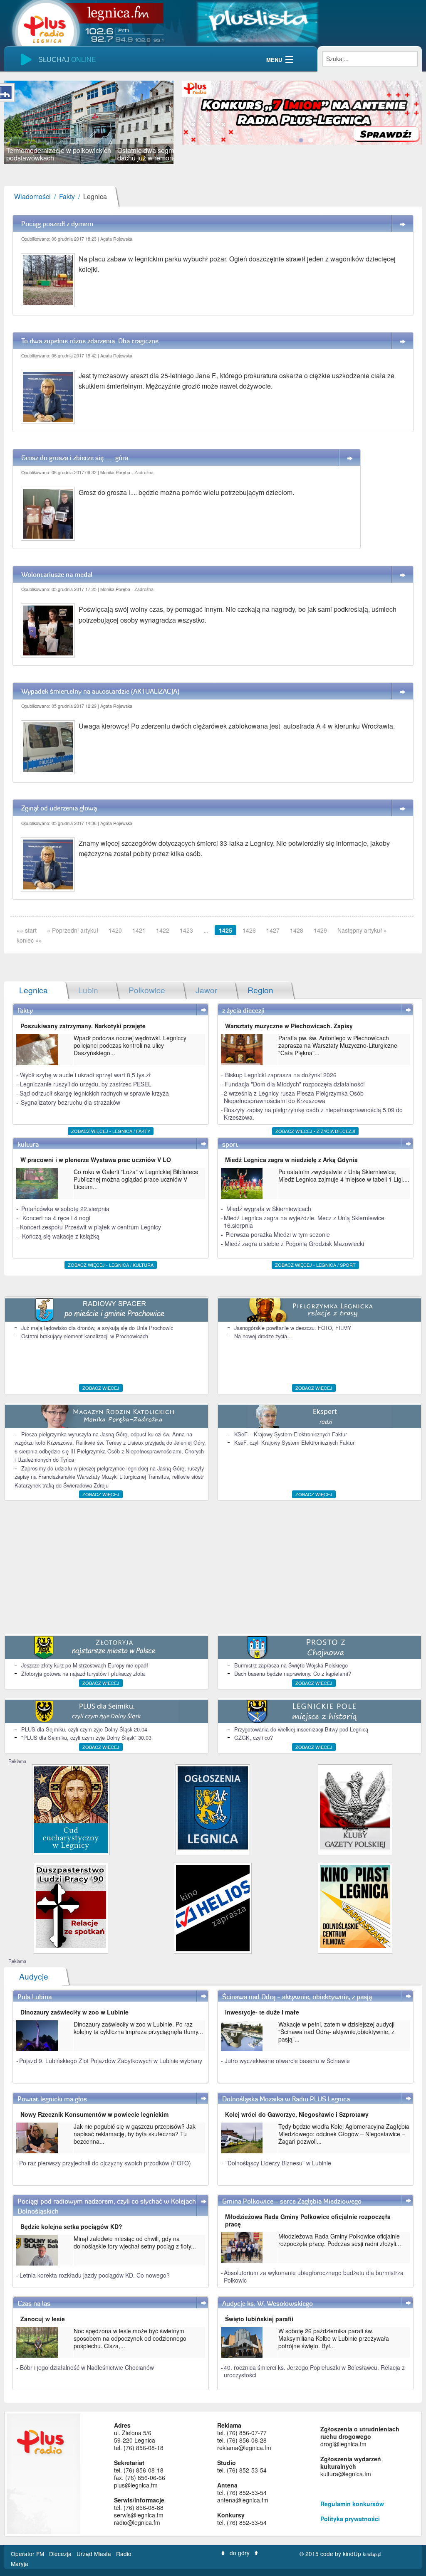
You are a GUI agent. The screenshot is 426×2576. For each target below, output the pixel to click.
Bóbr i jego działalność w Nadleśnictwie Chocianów (87, 2367)
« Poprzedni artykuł (73, 930)
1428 (297, 930)
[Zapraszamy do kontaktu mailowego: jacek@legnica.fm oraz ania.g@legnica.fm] (302, 112)
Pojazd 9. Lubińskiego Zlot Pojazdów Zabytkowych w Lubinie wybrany (111, 2061)
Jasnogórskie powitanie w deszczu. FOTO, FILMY (293, 1328)
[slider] (89, 122)
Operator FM (28, 2554)
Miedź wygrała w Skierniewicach (269, 1209)
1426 (249, 930)
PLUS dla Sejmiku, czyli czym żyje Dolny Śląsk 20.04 (84, 1729)
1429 (320, 930)
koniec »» (29, 940)
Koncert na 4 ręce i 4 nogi (56, 1218)
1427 (273, 930)
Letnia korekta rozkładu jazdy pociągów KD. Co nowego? (95, 2275)
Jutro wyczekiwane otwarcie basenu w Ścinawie (287, 2061)
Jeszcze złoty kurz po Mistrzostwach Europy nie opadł (85, 1665)
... (206, 930)
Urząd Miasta (95, 2554)
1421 (139, 930)
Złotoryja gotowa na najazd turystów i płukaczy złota (83, 1673)
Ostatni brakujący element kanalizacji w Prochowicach (85, 1336)
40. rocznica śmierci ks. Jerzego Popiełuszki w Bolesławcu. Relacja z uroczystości (314, 2371)
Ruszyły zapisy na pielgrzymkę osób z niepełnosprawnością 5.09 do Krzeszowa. (313, 1113)
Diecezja (61, 2554)
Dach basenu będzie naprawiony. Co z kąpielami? (293, 1673)
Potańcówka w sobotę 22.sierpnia (65, 1209)
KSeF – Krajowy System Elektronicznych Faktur (291, 1434)
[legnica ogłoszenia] (213, 1807)
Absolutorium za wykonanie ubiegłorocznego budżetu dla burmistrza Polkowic (314, 2276)
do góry (240, 2553)
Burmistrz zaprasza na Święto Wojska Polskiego (291, 1665)
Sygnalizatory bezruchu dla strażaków (71, 1102)
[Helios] (213, 1907)
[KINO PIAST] (355, 1905)
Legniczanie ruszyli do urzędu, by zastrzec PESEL (86, 1084)
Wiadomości (32, 196)
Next (186, 122)
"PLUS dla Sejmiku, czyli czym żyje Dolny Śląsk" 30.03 (86, 1737)
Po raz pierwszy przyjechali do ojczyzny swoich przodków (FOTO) (105, 2163)
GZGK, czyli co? (254, 1737)
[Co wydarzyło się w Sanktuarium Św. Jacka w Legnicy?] (71, 1809)
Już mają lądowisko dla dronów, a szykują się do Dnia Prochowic (97, 1328)
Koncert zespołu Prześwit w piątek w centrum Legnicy (90, 1227)
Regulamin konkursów (352, 2504)
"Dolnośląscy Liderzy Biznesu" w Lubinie (278, 2163)
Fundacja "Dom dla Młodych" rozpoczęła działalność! (295, 1084)
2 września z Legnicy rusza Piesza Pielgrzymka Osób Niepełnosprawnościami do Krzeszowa (294, 1097)
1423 (186, 930)
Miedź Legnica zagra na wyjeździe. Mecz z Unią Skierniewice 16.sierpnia (304, 1222)
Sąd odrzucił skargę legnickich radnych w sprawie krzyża (94, 1093)
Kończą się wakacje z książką (61, 1236)
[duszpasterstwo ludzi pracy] (71, 1905)
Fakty (67, 196)
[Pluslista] (257, 21)
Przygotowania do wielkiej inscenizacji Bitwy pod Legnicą (301, 1729)
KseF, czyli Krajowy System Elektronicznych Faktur (294, 1442)
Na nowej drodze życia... (263, 1336)
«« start (27, 930)
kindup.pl (372, 2554)
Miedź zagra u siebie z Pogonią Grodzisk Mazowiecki (294, 1244)
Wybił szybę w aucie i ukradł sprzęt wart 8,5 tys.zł (85, 1075)
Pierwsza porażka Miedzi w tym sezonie (278, 1234)
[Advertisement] (213, 1567)
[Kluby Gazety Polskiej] (355, 1807)
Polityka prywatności (350, 2519)
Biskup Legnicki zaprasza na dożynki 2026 (281, 1075)
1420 (115, 930)
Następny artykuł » (362, 930)
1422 (163, 930)
